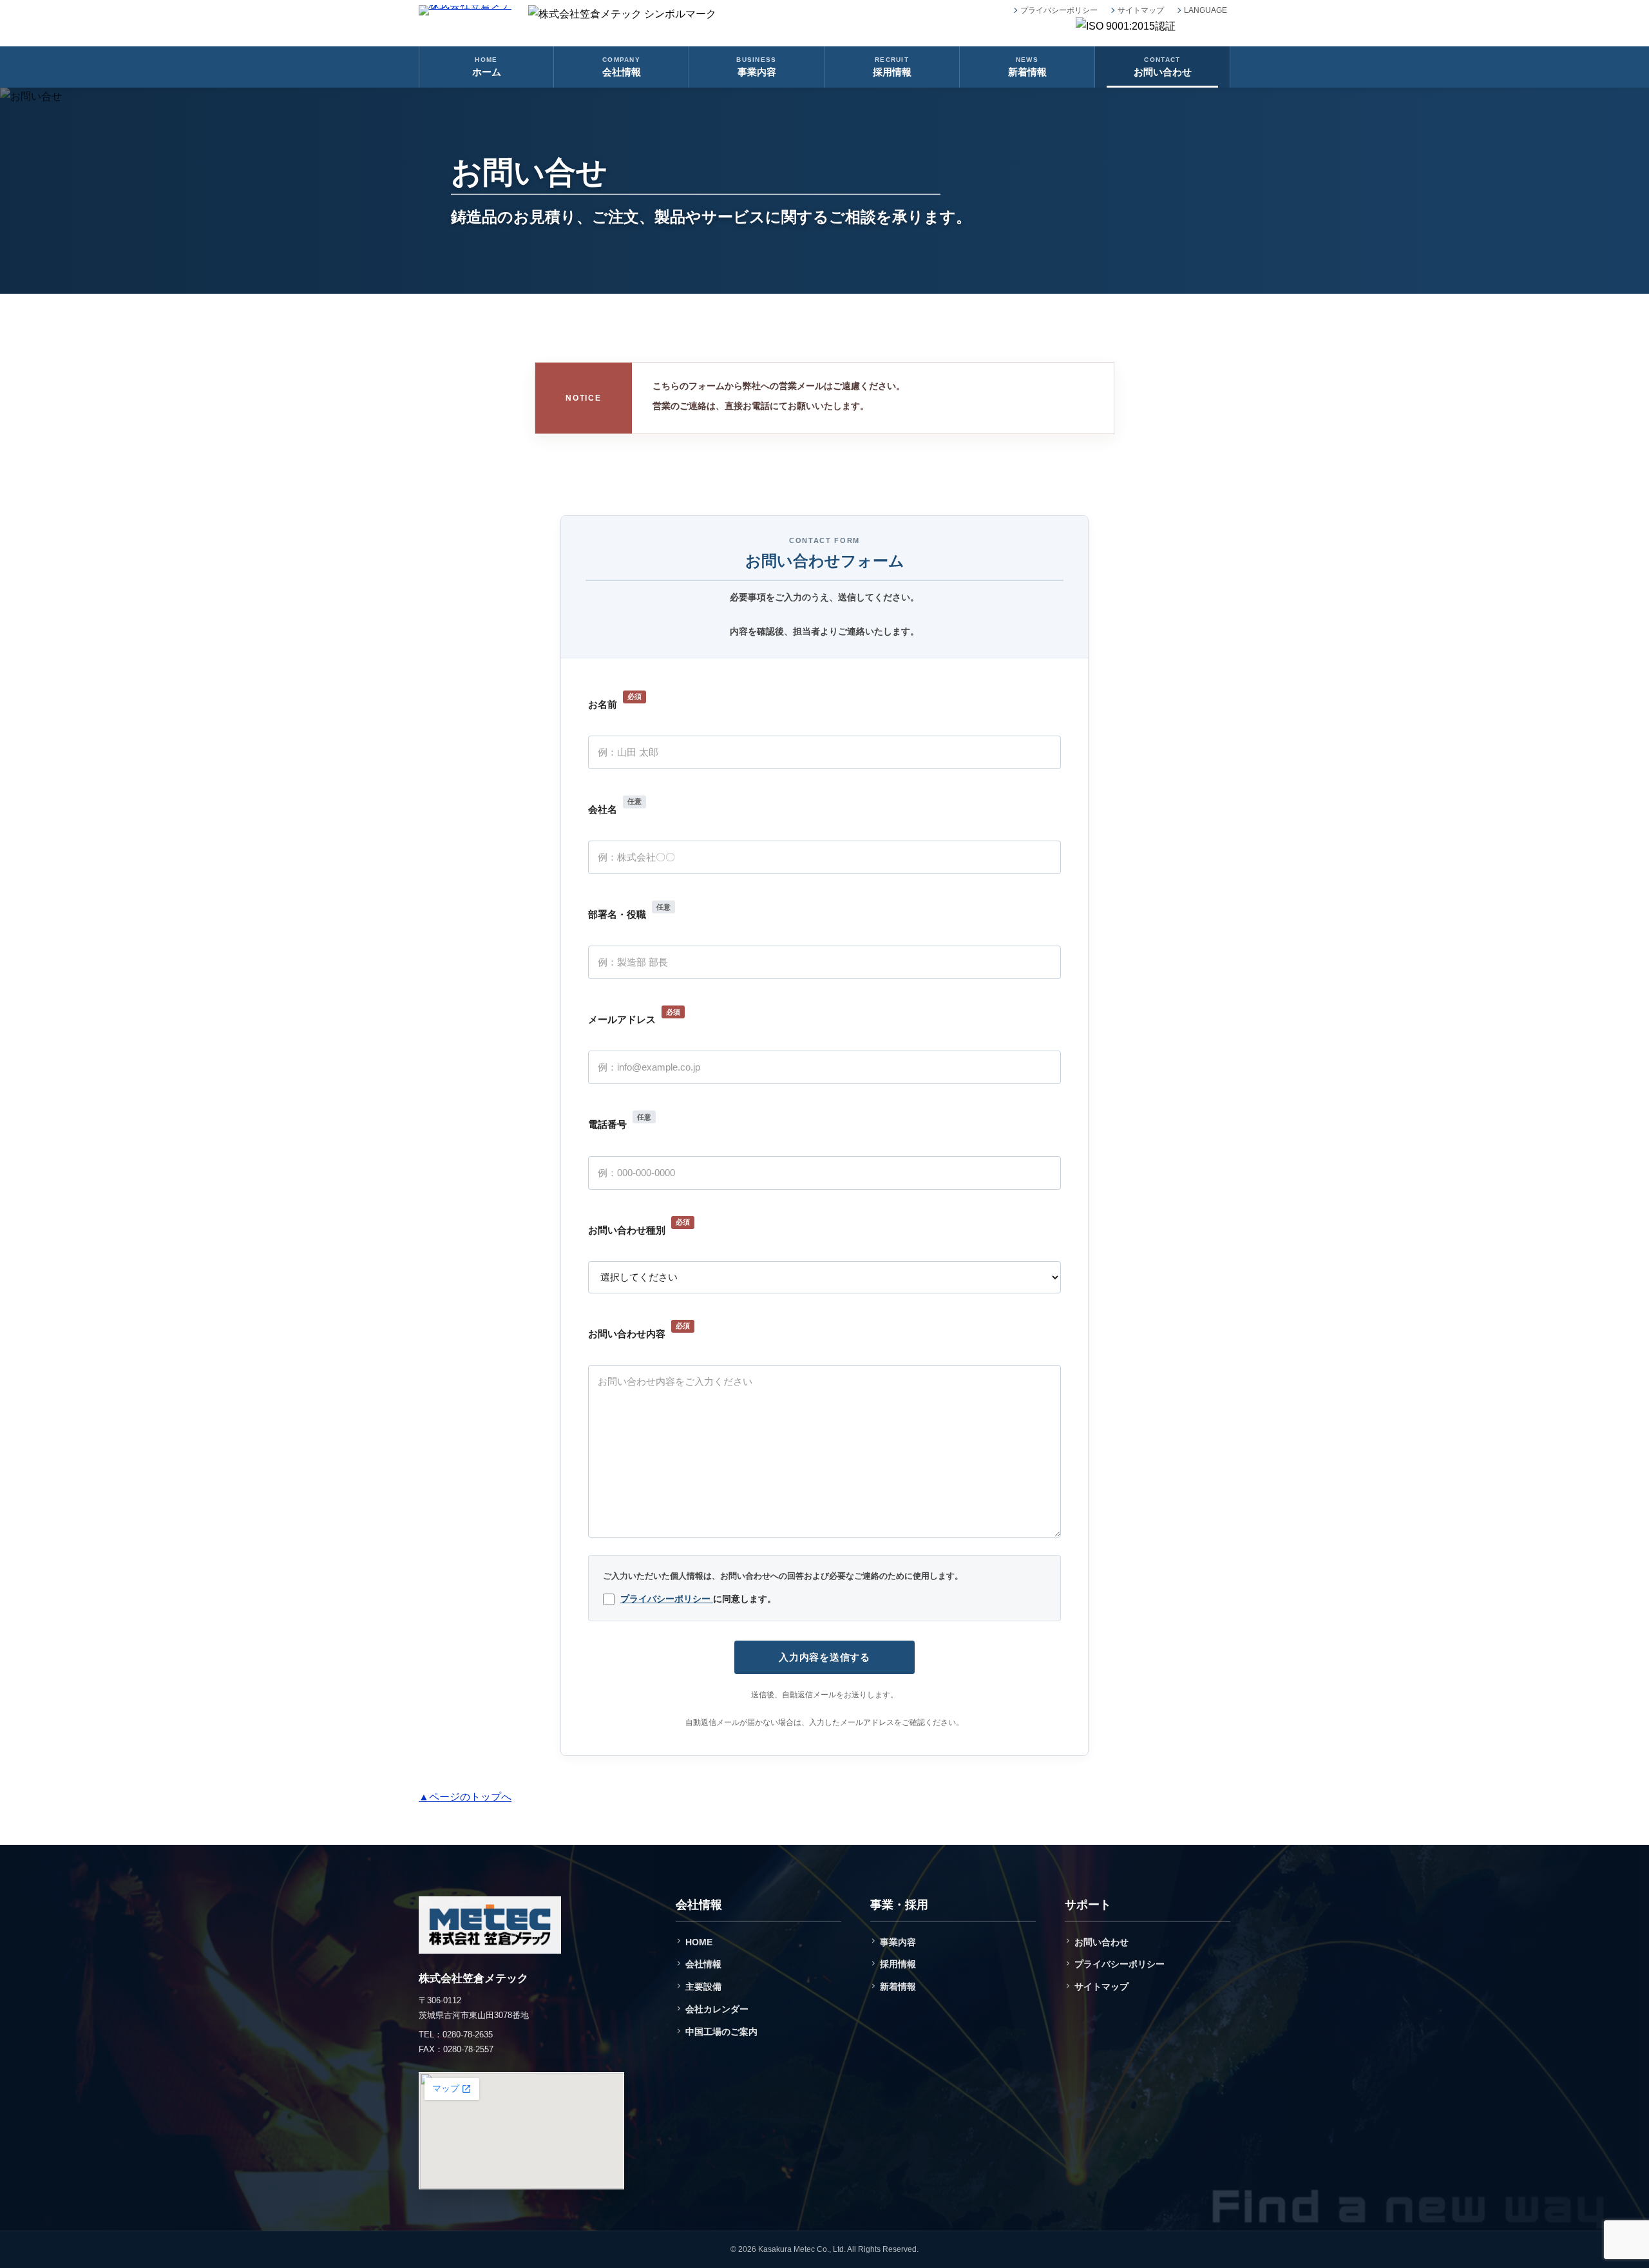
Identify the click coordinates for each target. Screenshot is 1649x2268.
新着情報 (898, 1987)
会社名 (615, 806)
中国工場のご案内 (721, 2032)
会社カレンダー (717, 2009)
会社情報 (703, 1964)
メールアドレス (634, 1017)
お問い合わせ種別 (639, 1227)
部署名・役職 (629, 912)
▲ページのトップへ (465, 1797)
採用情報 (898, 1964)
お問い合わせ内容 (639, 1330)
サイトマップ (1141, 10)
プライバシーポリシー (1059, 10)
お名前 (615, 701)
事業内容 (898, 1942)
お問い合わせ (1101, 1942)
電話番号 (620, 1122)
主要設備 (703, 1987)
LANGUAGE (1206, 10)
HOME (699, 1942)
